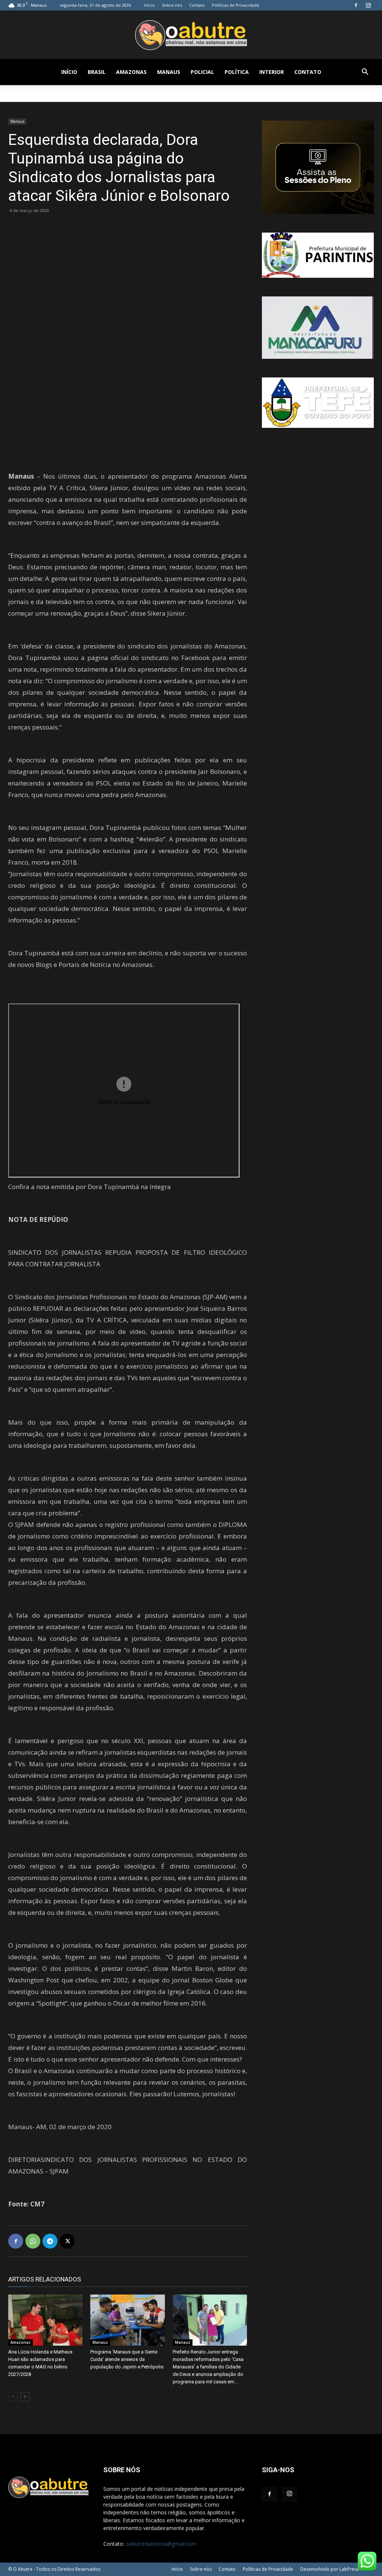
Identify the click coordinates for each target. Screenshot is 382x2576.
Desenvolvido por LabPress (330, 2569)
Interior (272, 72)
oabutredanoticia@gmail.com (161, 2544)
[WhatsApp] (33, 2241)
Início (149, 5)
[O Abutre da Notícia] (191, 35)
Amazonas (131, 72)
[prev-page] (13, 2397)
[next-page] (25, 2397)
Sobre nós (172, 5)
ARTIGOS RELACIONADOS (45, 2279)
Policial (202, 72)
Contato (197, 5)
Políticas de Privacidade (236, 5)
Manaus (169, 72)
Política (237, 72)
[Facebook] (356, 5)
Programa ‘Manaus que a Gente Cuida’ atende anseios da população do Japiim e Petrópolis (127, 2359)
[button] (365, 73)
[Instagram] (368, 5)
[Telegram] (50, 2241)
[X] (67, 2241)
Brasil (97, 72)
